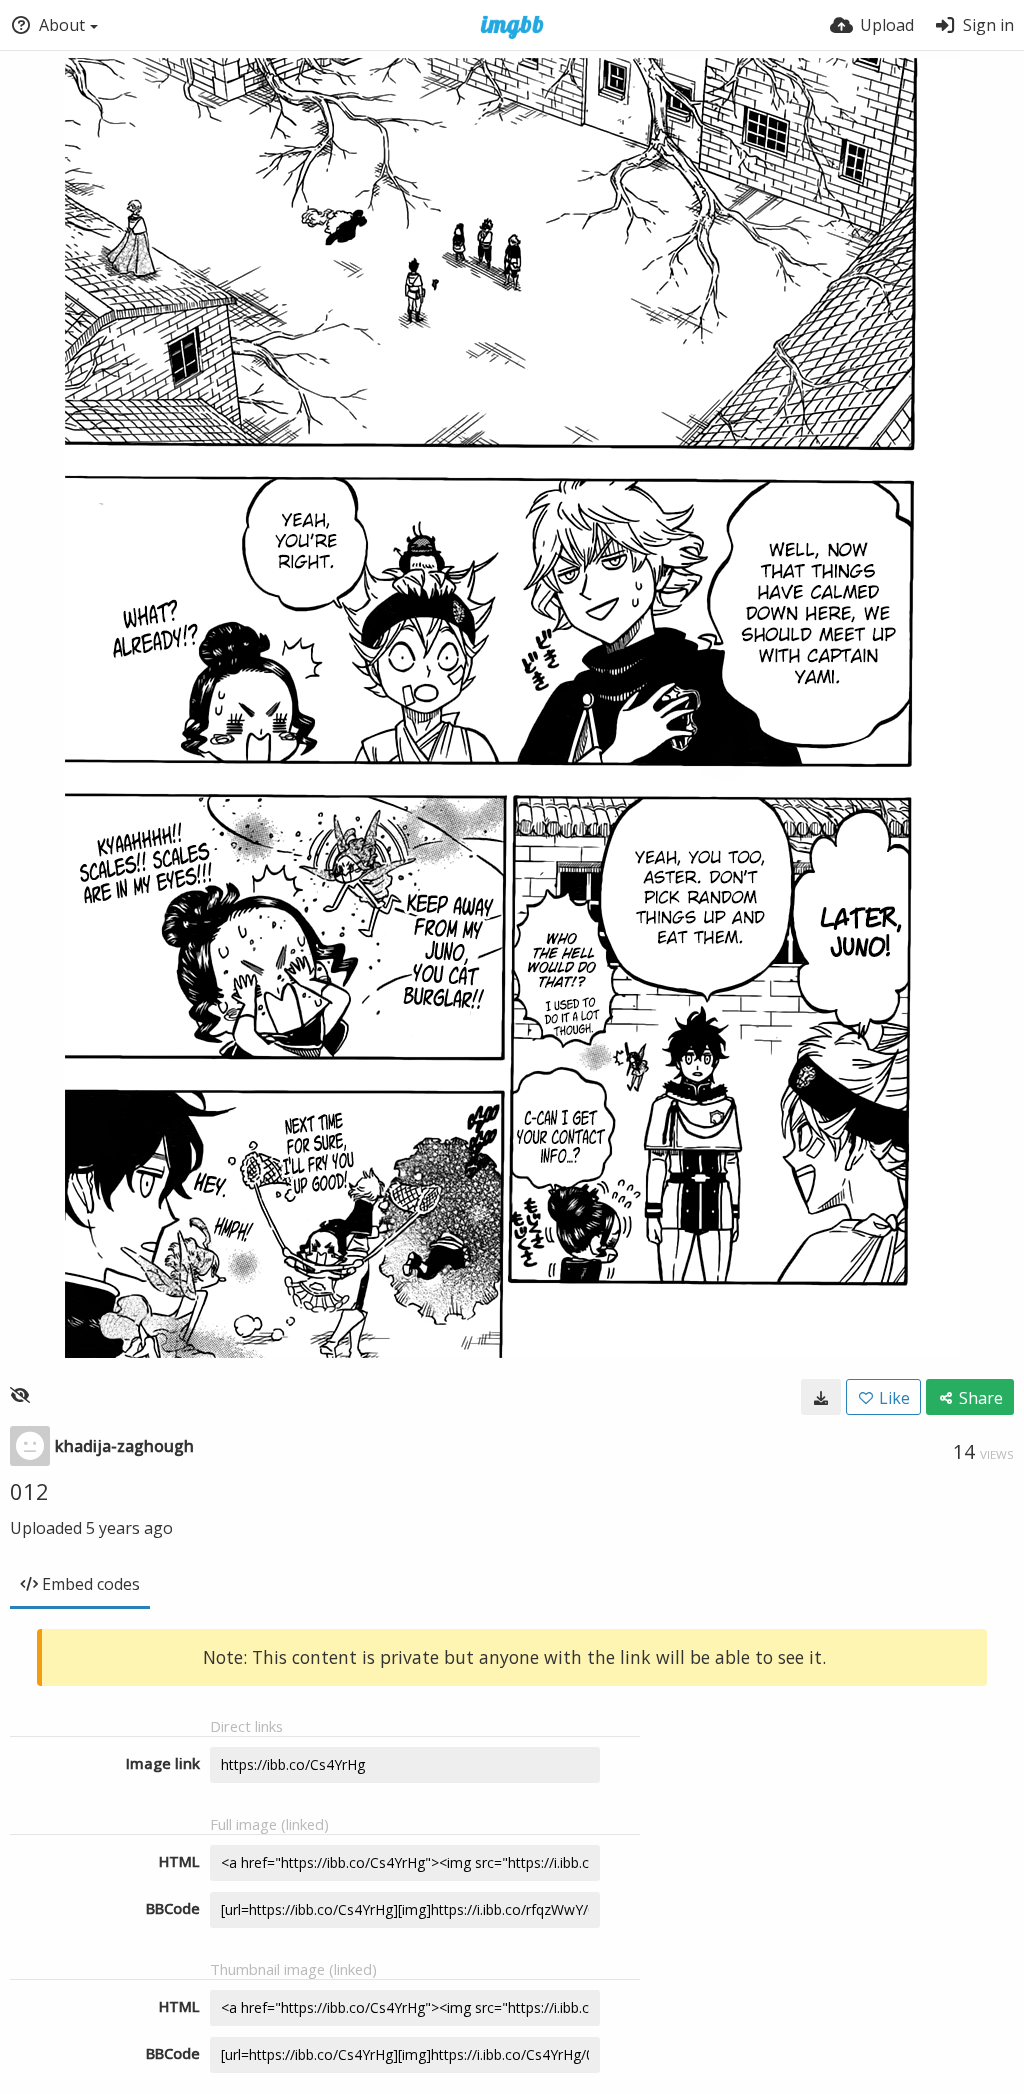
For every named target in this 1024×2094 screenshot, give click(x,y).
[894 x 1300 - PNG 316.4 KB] (821, 1397)
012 (29, 1491)
